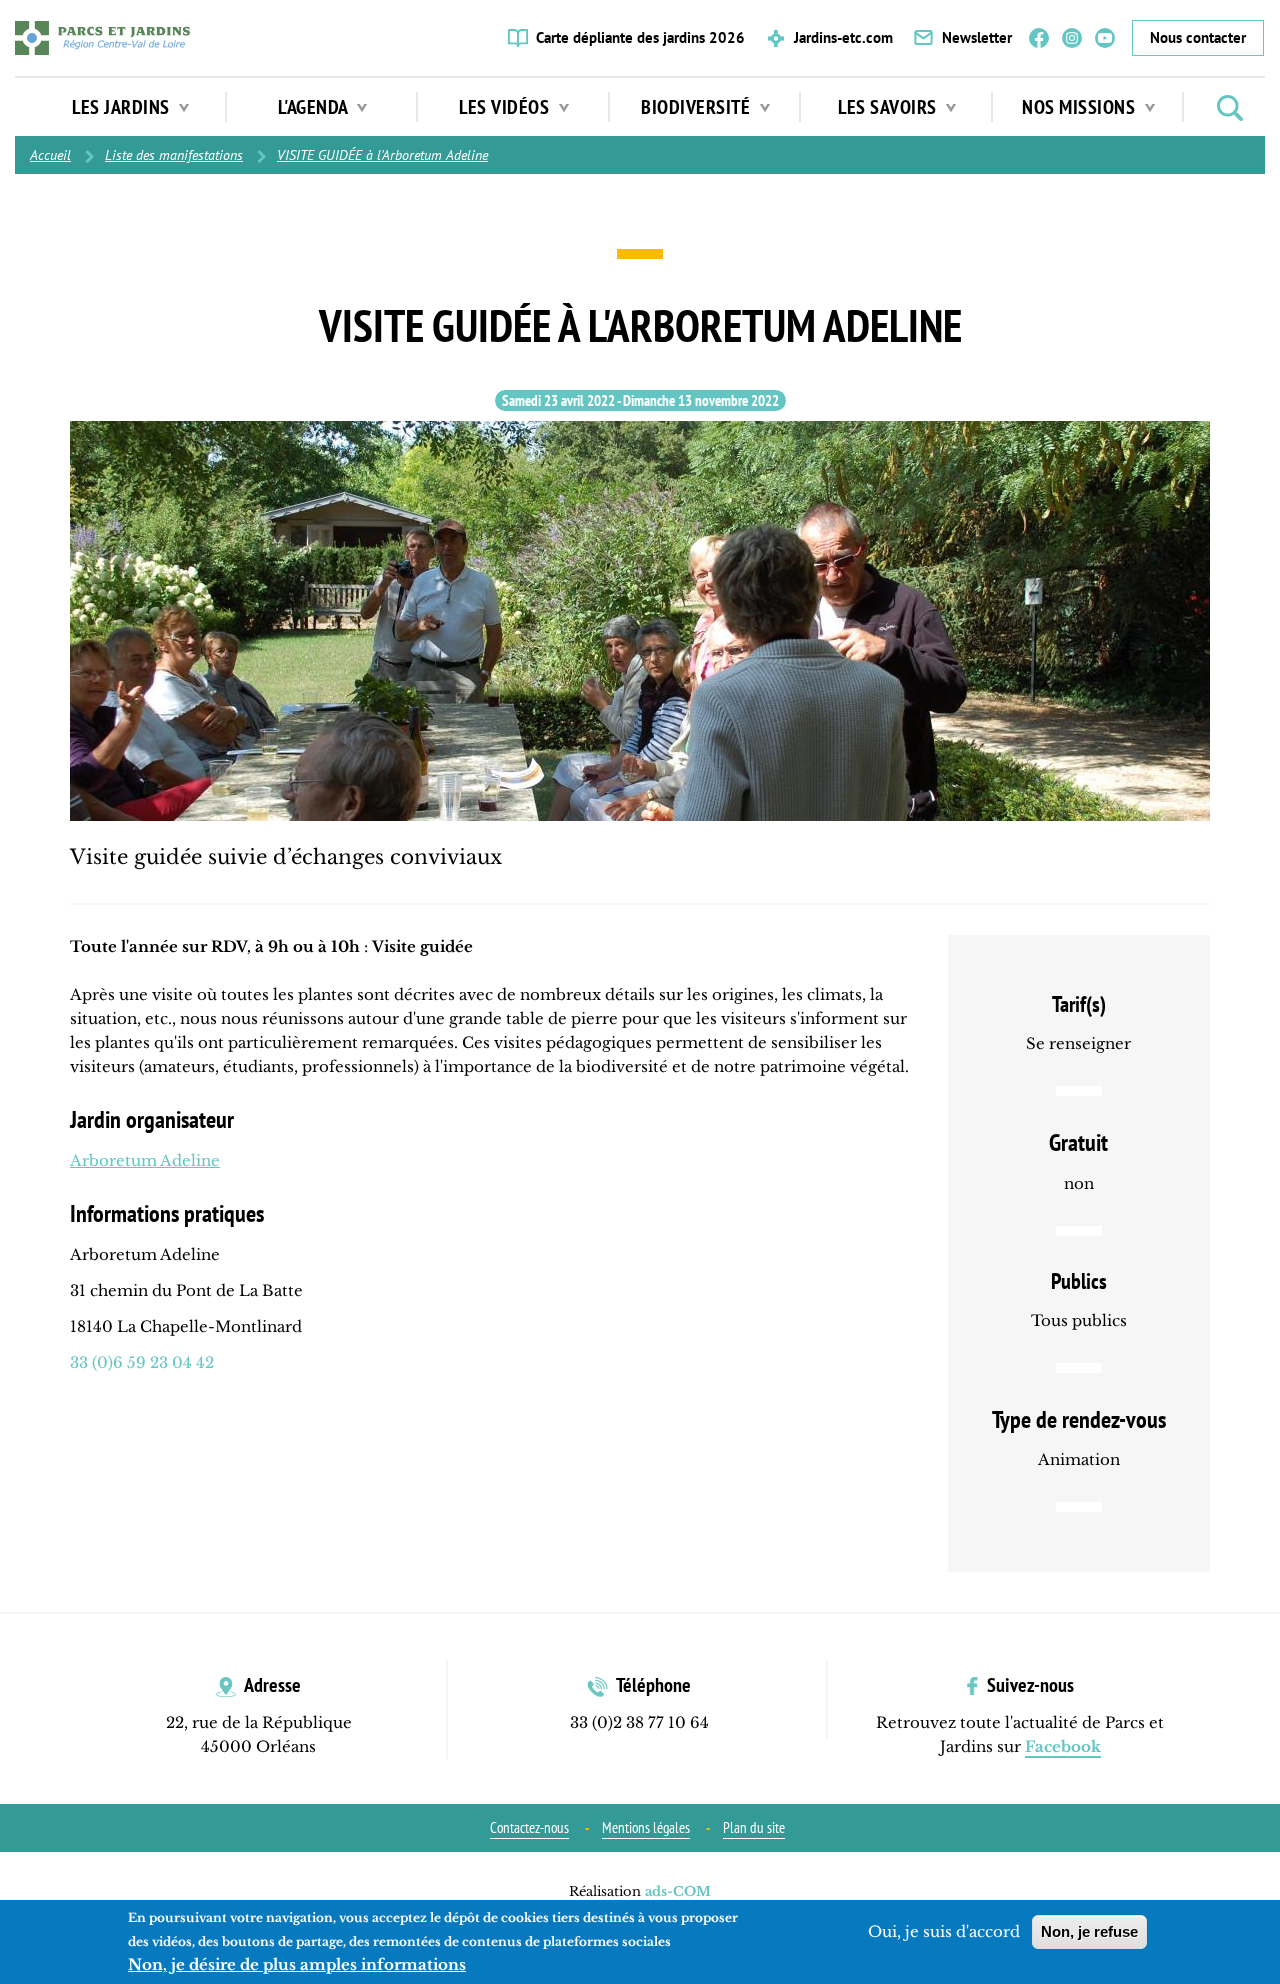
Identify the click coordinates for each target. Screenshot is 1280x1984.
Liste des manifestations (174, 155)
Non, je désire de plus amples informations (297, 1964)
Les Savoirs (889, 107)
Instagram (1072, 38)
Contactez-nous (529, 1827)
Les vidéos (506, 107)
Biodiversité (698, 107)
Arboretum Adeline (145, 1160)
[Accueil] (102, 38)
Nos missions (1081, 107)
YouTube (1105, 38)
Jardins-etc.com (843, 37)
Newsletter (977, 37)
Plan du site (754, 1827)
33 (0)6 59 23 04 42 (142, 1362)
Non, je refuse (1089, 1931)
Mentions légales (646, 1827)
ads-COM (678, 1891)
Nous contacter (1198, 37)
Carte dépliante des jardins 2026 (640, 37)
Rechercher (1230, 108)
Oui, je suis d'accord (944, 1931)
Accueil (50, 155)
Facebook (1039, 38)
